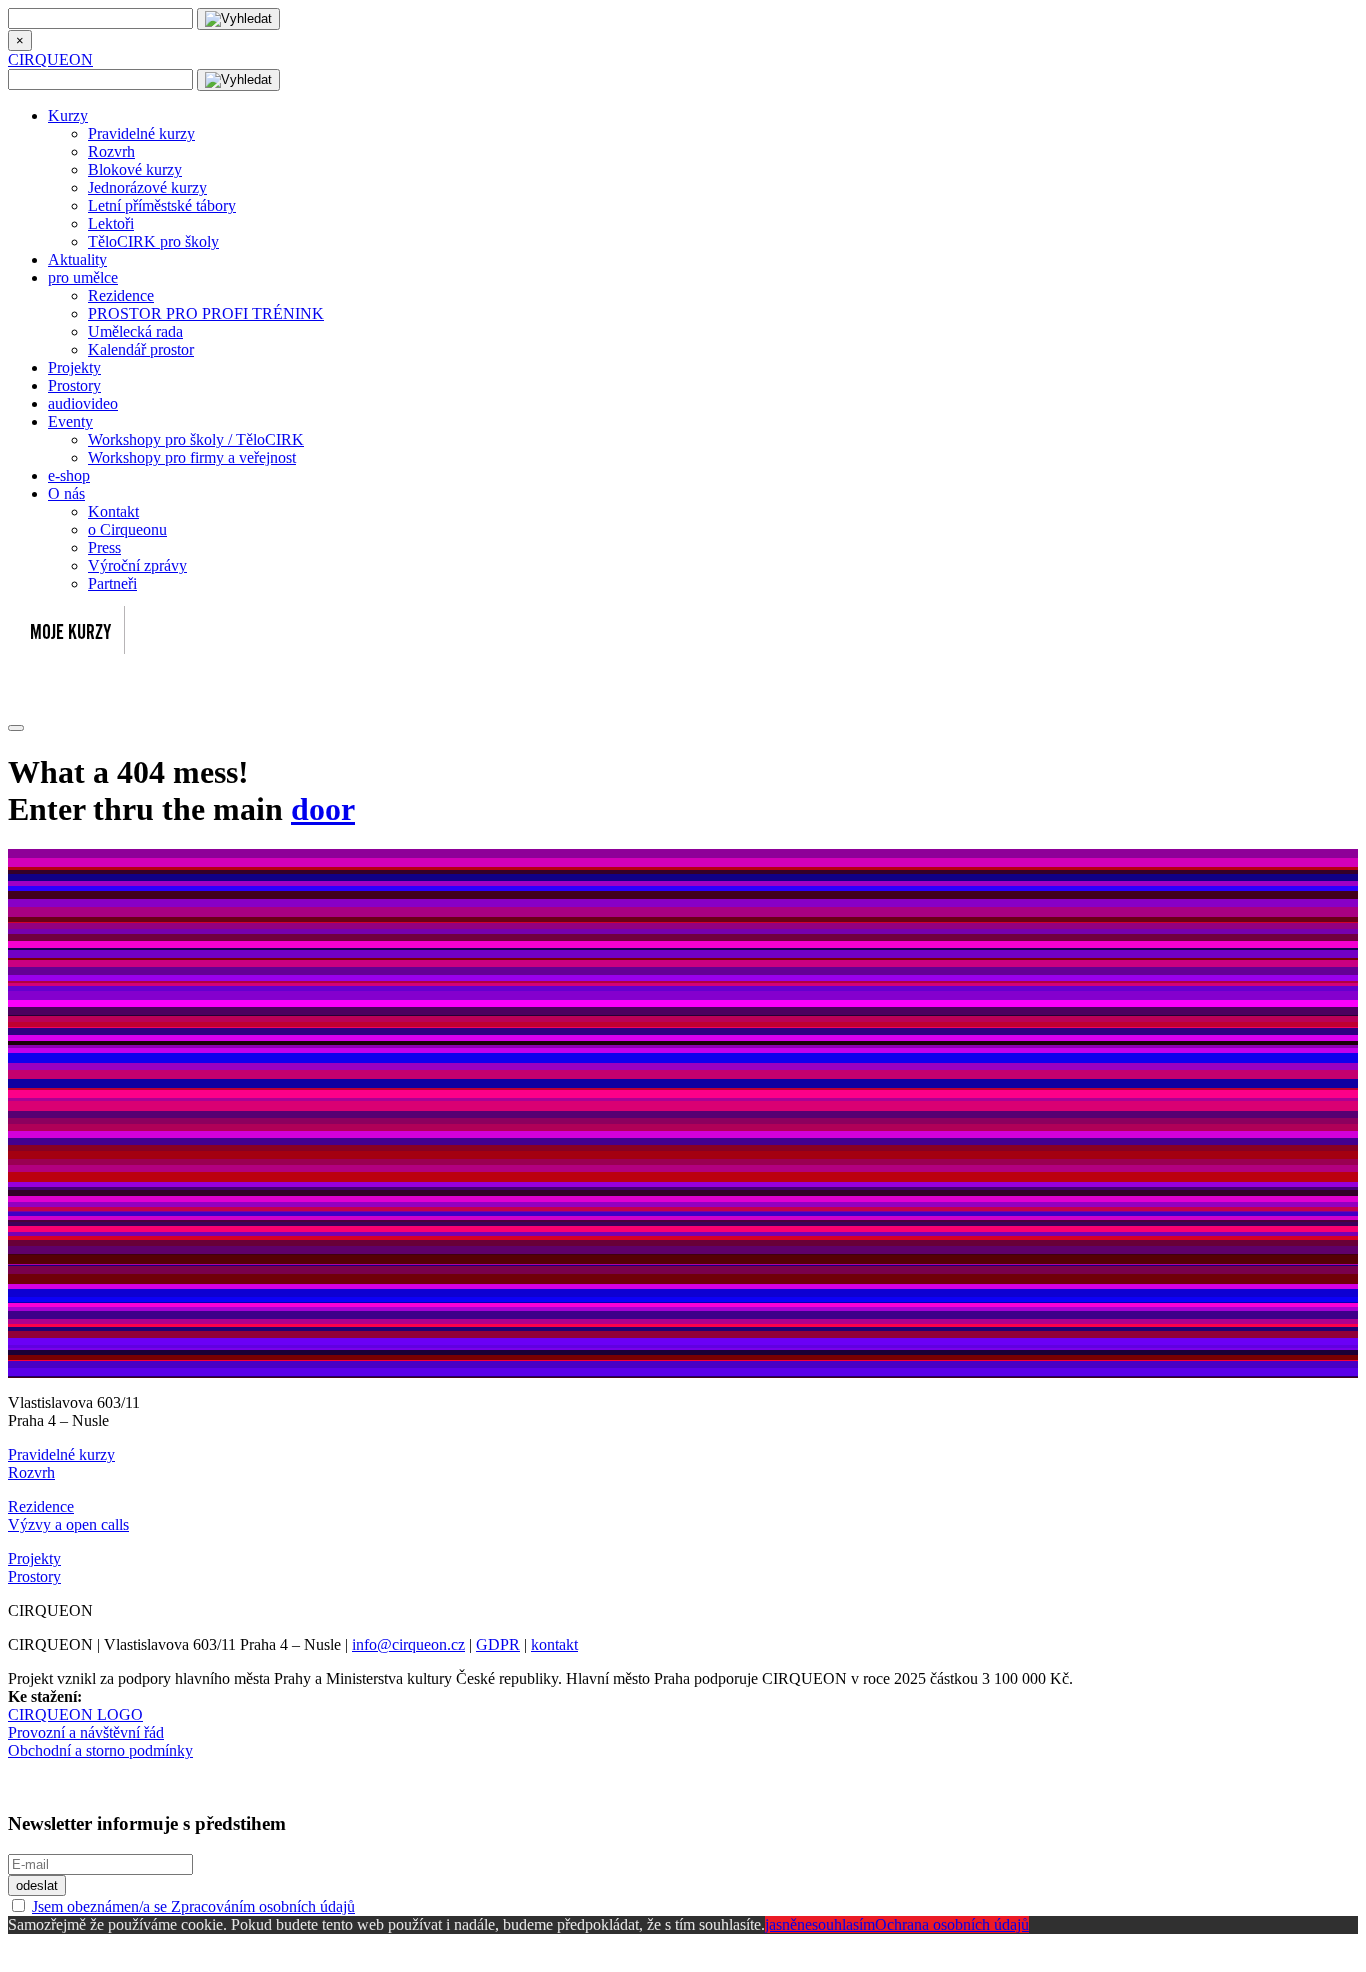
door (323, 809)
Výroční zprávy (137, 565)
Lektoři (111, 223)
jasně (781, 1924)
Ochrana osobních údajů (952, 1924)
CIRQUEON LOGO (75, 1714)
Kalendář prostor (141, 349)
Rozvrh (111, 151)
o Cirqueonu (127, 529)
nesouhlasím (836, 1924)
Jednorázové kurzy (147, 187)
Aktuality (77, 259)
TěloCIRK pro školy (153, 241)
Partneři (112, 583)
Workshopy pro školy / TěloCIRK (196, 439)
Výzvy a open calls (68, 1524)
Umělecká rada (135, 331)
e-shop (69, 475)
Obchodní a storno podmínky (100, 1750)
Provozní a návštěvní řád (86, 1732)
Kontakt (113, 511)
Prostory (74, 385)
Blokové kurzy (135, 169)
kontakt (554, 1644)
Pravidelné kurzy (141, 133)
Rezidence (121, 295)
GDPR (498, 1644)
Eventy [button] (70, 421)
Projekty (74, 367)
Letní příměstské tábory (162, 205)
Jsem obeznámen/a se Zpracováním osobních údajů (193, 1906)
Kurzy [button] (68, 115)
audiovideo (83, 403)
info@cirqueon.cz (408, 1644)
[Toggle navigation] (16, 728)
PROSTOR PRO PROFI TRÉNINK (206, 313)
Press (104, 547)
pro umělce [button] (83, 277)
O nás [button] (66, 493)
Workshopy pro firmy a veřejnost (192, 457)
